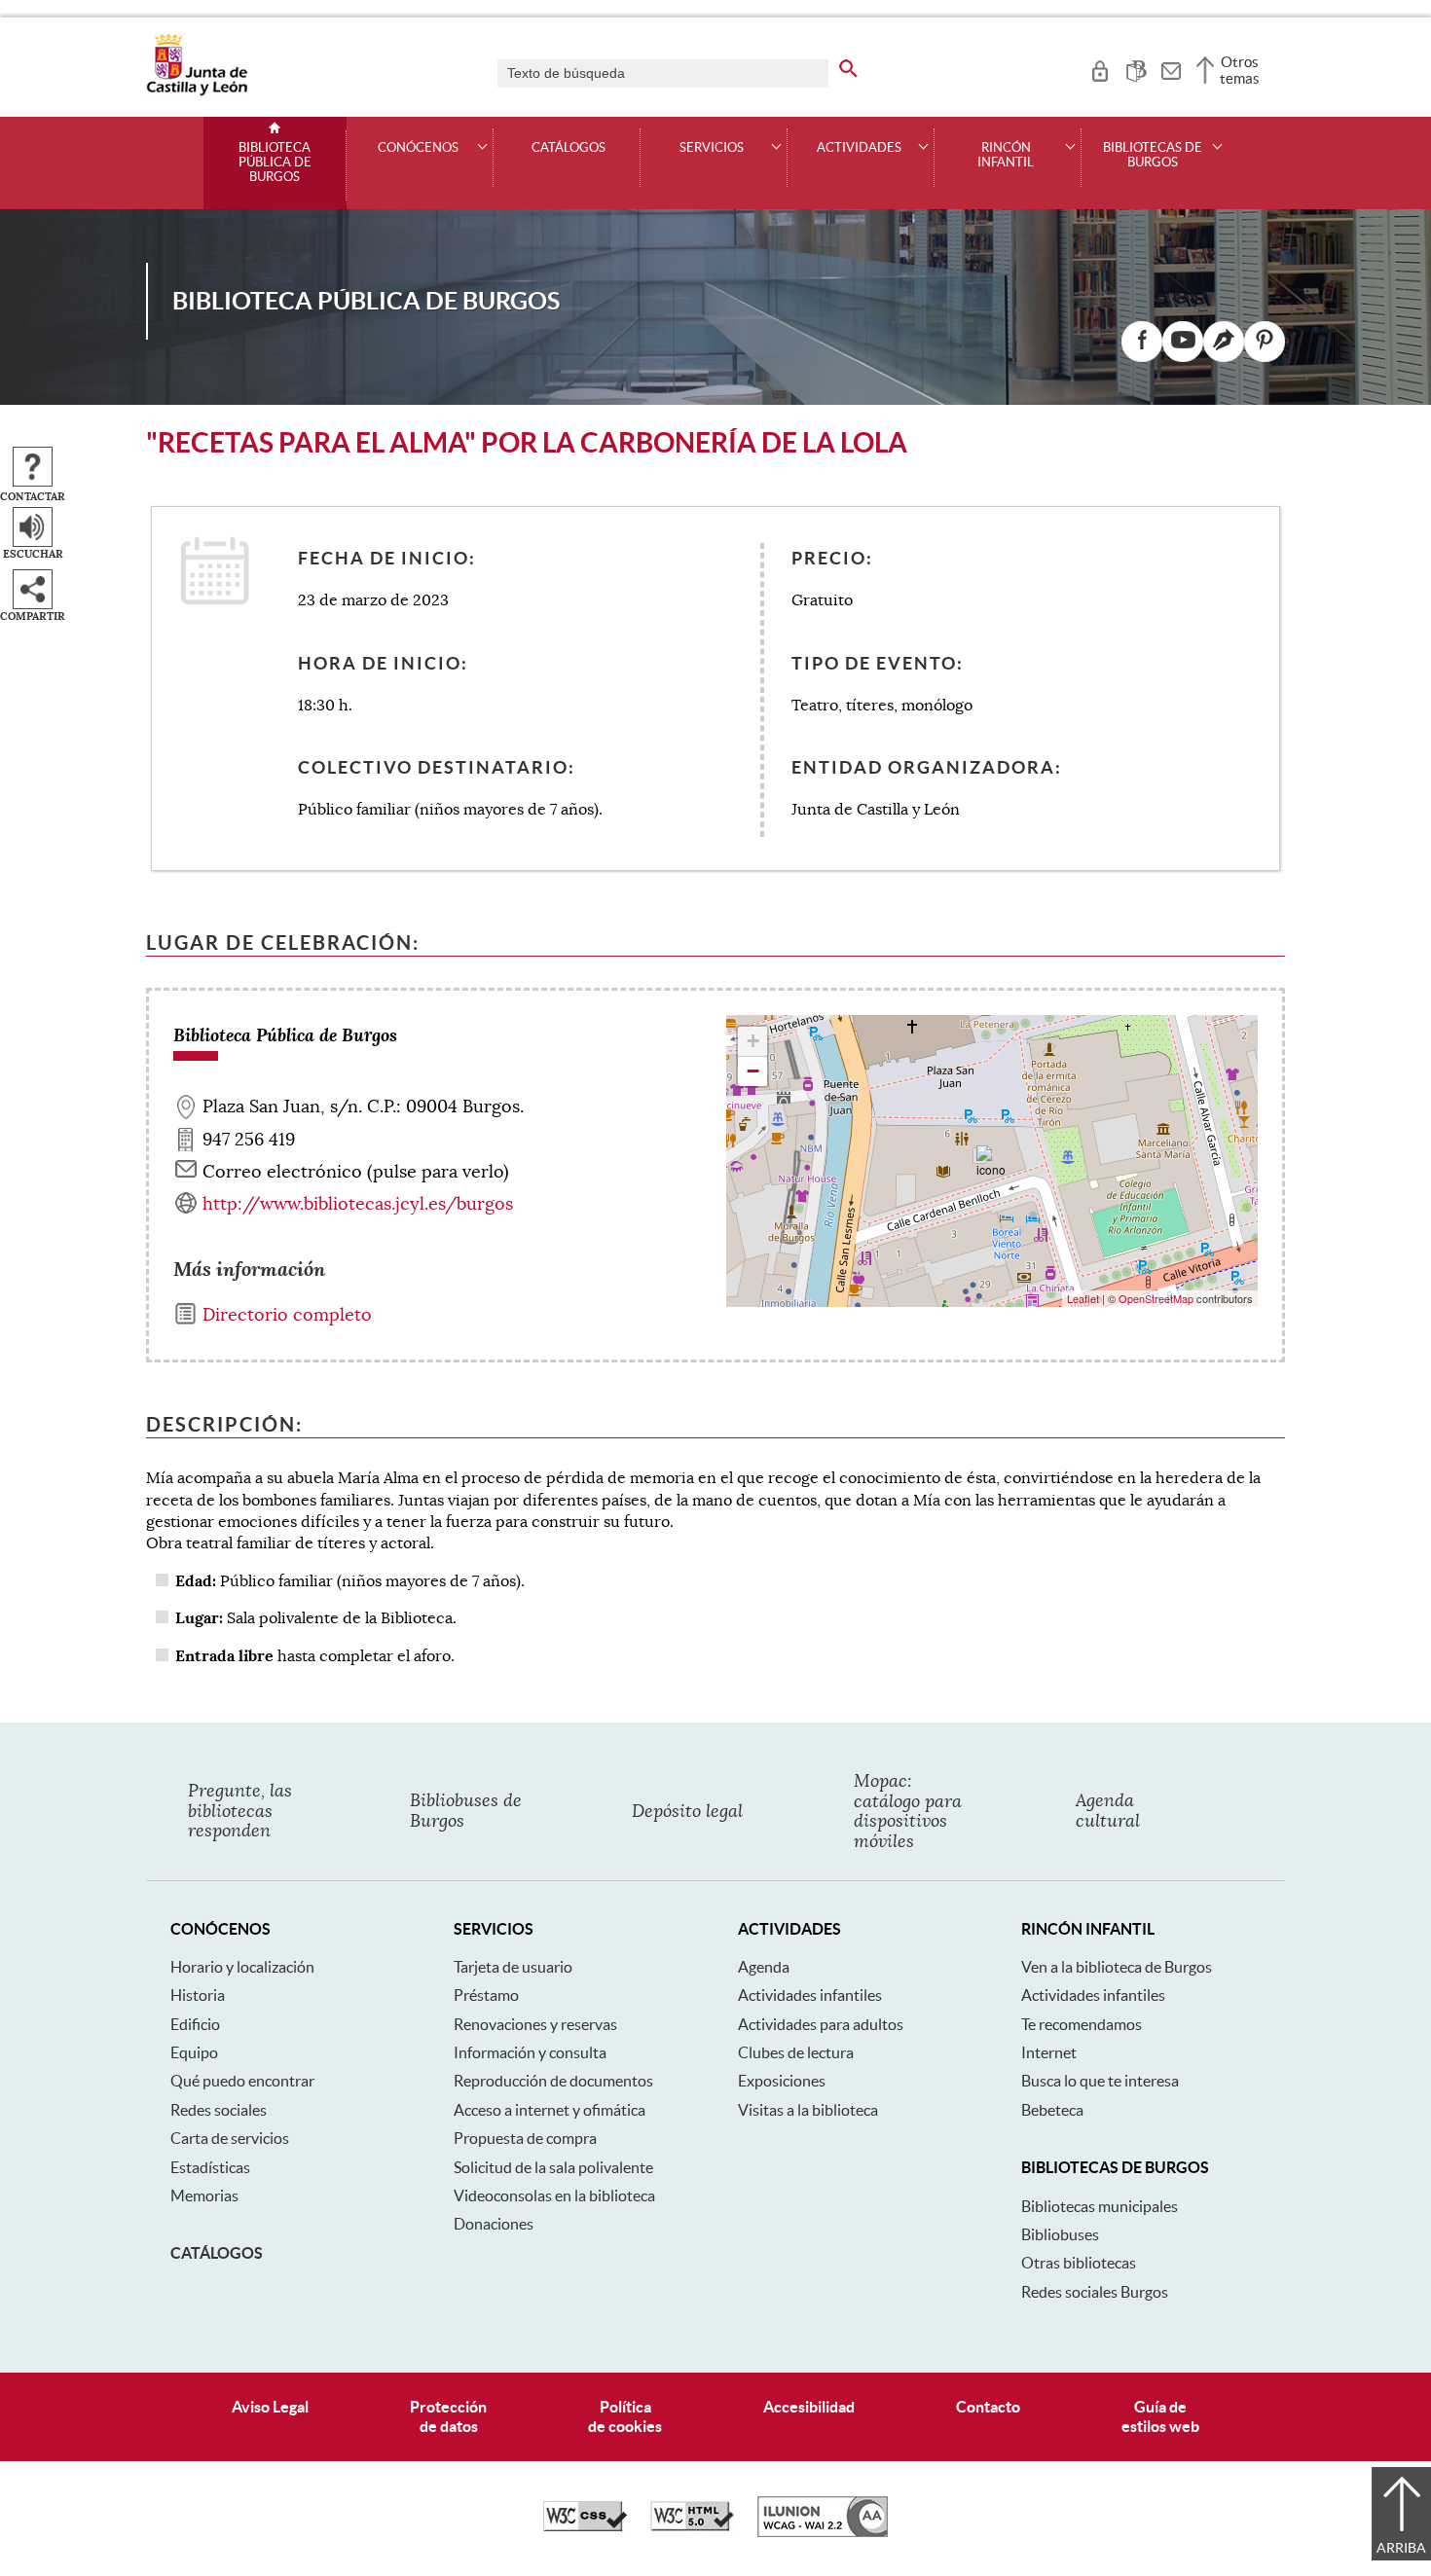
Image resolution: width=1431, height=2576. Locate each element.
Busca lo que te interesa (1100, 2081)
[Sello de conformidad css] (585, 2526)
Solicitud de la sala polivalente (553, 2167)
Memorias (204, 2195)
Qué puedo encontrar (242, 2081)
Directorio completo (287, 1315)
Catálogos (569, 148)
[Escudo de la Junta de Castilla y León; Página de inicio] (197, 91)
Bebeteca (1052, 2110)
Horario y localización (242, 1967)
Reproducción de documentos (553, 2081)
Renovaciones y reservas (535, 2024)
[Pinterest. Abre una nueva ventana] (1265, 342)
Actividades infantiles (810, 1995)
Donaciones (494, 2224)
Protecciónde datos (448, 2416)
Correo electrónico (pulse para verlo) (356, 1172)
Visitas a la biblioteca (808, 2110)
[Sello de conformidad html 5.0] (692, 2526)
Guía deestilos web (1160, 2416)
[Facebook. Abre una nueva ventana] (1142, 342)
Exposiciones (782, 2081)
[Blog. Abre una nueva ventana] (1224, 342)
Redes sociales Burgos (1095, 2292)
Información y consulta (530, 2052)
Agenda (764, 1967)
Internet (1049, 2052)
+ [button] (753, 1041)
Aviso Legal (270, 2407)
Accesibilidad (809, 2407)
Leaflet (1083, 1298)
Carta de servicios (230, 2138)
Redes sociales (219, 2110)
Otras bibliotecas (1079, 2263)
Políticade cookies (625, 2416)
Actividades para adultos (821, 2024)
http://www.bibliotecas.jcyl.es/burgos (358, 1204)
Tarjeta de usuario (513, 1967)
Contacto (988, 2407)
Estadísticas (210, 2167)
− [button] (753, 1071)
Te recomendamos (1082, 2024)
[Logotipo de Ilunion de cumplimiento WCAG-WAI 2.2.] (823, 2532)
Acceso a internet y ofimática (550, 2110)
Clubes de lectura (796, 2052)
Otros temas (1240, 70)
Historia (198, 1995)
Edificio (195, 2024)
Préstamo (486, 1995)
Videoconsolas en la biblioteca (554, 2195)
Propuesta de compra (525, 2138)
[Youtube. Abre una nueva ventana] (1183, 342)
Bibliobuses (1060, 2234)
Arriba (1401, 2548)
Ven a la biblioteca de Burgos (1117, 1967)
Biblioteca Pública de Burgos (275, 163)
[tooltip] (1100, 68)
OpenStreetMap (1156, 1298)
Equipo (194, 2052)
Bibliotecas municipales (1100, 2206)
